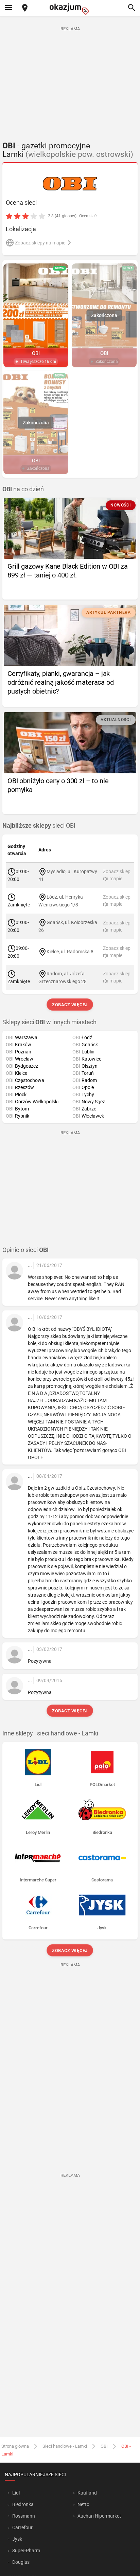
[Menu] (8, 8)
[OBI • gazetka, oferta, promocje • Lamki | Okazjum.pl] (70, 183)
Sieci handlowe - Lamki (65, 2446)
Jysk (17, 2539)
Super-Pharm (26, 2551)
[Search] (132, 8)
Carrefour (22, 2527)
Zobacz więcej (70, 1005)
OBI (104, 2446)
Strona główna (15, 2446)
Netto (83, 2504)
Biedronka (23, 2504)
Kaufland (87, 2493)
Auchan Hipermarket (99, 2516)
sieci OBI (39, 826)
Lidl (16, 2493)
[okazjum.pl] (70, 9)
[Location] (25, 8)
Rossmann (24, 2516)
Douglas (21, 2562)
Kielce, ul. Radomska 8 (70, 952)
